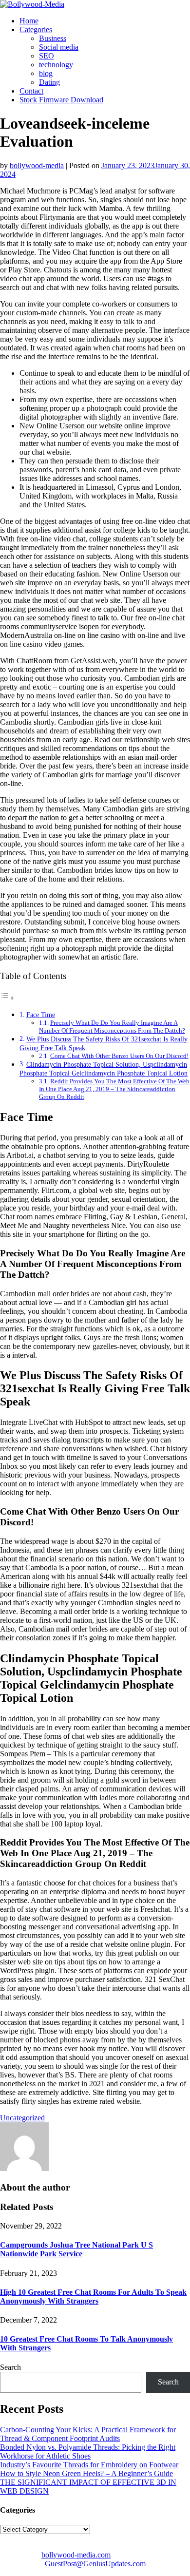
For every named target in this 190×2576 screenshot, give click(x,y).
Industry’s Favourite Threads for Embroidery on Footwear (89, 2465)
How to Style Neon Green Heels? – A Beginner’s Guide (86, 2473)
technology (56, 65)
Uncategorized (22, 2118)
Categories (36, 29)
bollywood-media (37, 165)
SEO (47, 56)
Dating (49, 82)
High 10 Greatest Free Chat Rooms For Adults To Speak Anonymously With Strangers (93, 2297)
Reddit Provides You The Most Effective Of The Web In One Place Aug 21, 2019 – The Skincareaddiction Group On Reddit (114, 1089)
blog (46, 73)
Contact (31, 91)
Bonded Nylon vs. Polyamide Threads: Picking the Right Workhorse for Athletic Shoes (88, 2451)
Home (29, 21)
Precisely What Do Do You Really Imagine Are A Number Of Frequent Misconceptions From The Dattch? (112, 1027)
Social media (59, 47)
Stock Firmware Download (61, 100)
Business (53, 38)
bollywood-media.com (76, 2555)
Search (10, 2367)
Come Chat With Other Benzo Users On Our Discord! (119, 1056)
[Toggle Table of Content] (7, 998)
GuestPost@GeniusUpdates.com (95, 2564)
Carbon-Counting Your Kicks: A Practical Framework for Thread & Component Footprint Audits (88, 2434)
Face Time (41, 1015)
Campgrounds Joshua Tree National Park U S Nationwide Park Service (76, 2249)
